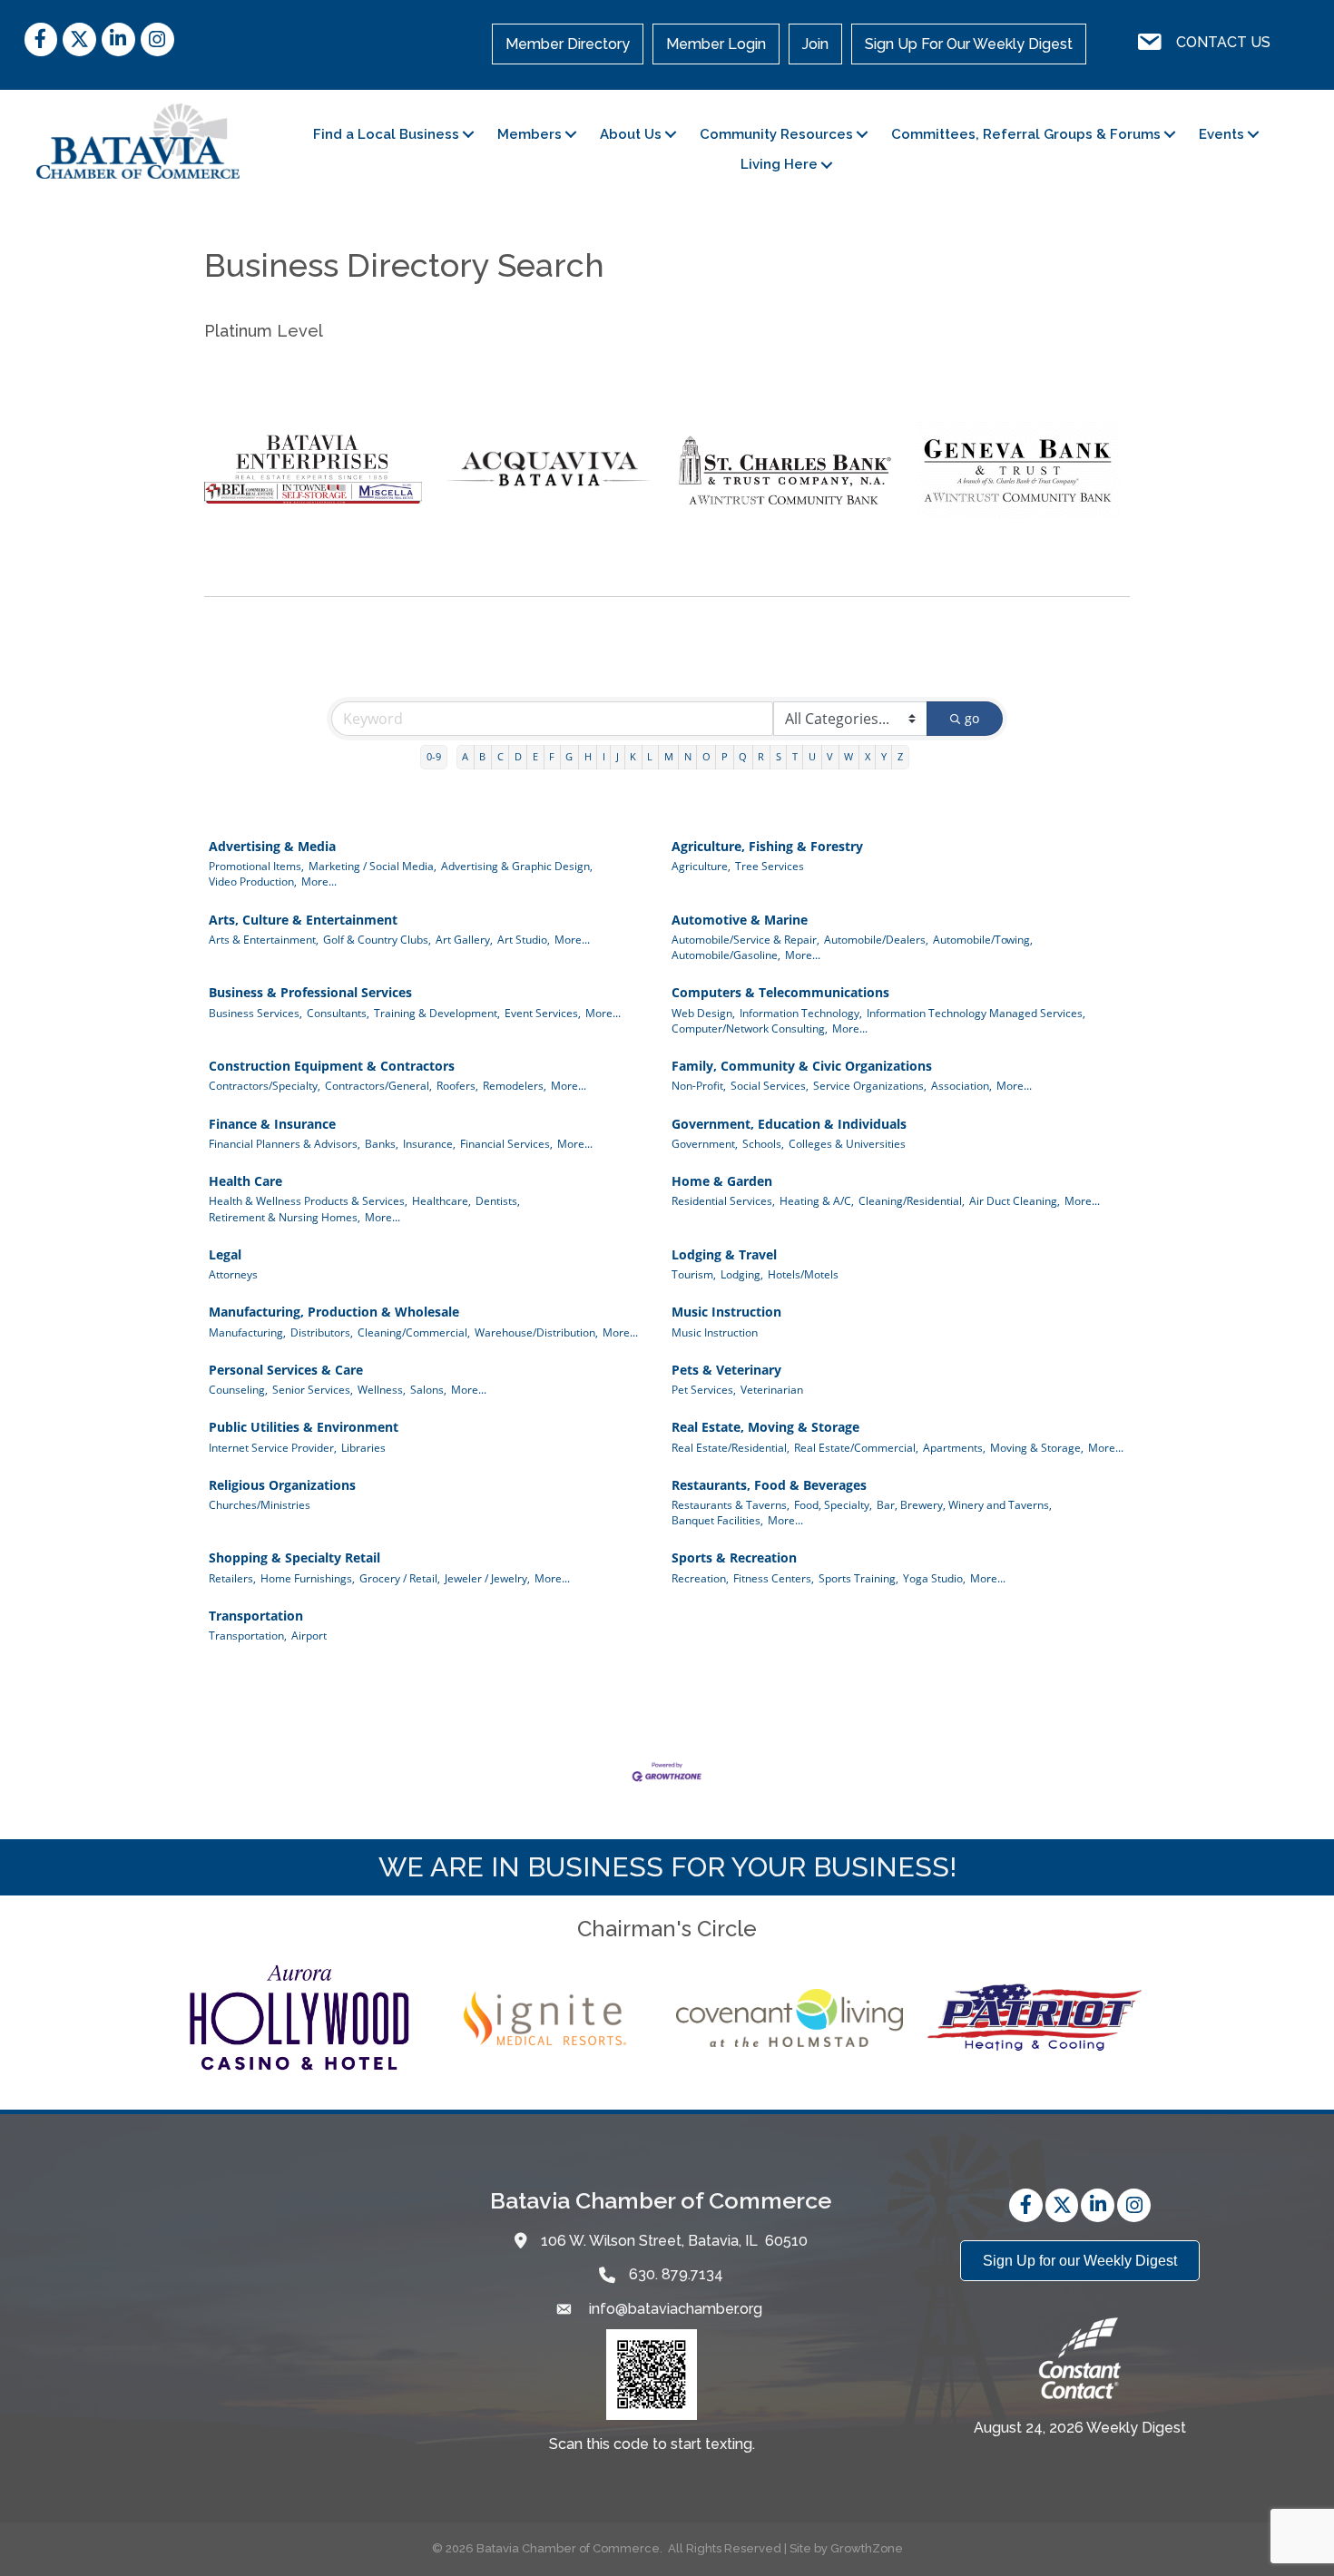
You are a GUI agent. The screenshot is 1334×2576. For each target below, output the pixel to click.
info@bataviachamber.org (674, 2309)
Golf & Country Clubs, (377, 939)
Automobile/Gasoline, (726, 955)
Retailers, (232, 1578)
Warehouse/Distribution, (536, 1332)
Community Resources (776, 134)
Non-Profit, (699, 1085)
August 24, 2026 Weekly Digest (1080, 2428)
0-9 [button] (434, 756)
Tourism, (694, 1274)
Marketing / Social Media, (373, 866)
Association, (961, 1085)
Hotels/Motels (803, 1274)
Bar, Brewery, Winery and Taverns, (964, 1504)
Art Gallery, (464, 939)
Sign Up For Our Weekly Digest (969, 44)
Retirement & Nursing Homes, (284, 1217)
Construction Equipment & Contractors (332, 1066)
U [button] (812, 756)
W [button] (848, 756)
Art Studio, (524, 939)
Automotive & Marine (740, 920)
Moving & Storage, (1037, 1447)
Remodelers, (515, 1085)
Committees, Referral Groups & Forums (1026, 134)
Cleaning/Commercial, (414, 1332)
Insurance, (429, 1143)
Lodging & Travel (724, 1254)
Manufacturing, (247, 1332)
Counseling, (238, 1389)
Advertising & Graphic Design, (517, 866)
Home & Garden (722, 1181)
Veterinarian (772, 1389)
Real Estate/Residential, (731, 1447)
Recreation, (700, 1578)
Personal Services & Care (286, 1370)
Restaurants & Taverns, (731, 1504)
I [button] (604, 756)
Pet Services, (704, 1389)
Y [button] (884, 756)
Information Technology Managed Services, (976, 1013)
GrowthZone (867, 2548)
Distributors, (322, 1332)
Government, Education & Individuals (789, 1124)
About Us (631, 134)
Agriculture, (701, 866)
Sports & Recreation (734, 1557)
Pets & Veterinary (726, 1370)
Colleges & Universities (847, 1143)
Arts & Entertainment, (264, 939)
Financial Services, (506, 1143)
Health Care (245, 1181)
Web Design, (703, 1013)
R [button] (761, 756)
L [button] (650, 756)
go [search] (972, 718)
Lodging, (742, 1274)
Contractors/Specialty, (265, 1085)
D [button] (518, 756)
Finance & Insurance (272, 1124)
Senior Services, (313, 1389)
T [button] (795, 756)
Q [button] (743, 756)
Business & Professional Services (310, 992)
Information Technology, (801, 1013)
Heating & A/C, (817, 1200)
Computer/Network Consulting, (750, 1028)
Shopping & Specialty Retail (294, 1557)
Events (1221, 134)
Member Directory (568, 44)
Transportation (256, 1616)
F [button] (552, 756)
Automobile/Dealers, (876, 939)
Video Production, (253, 881)
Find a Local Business (386, 134)
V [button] (830, 756)
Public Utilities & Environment (304, 1427)
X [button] (868, 756)
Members (530, 134)
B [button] (482, 756)
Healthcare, (441, 1200)
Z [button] (900, 756)
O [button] (706, 756)
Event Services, (543, 1013)
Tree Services (770, 866)
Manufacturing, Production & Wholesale (334, 1312)
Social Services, (770, 1085)
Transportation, (248, 1635)
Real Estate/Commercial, (856, 1447)
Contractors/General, (378, 1085)
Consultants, (338, 1013)
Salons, (428, 1389)
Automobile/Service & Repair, (745, 939)
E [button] (535, 756)
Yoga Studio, (934, 1578)
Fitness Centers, (774, 1578)
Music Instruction (726, 1312)
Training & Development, (437, 1013)
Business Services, (255, 1013)
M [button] (669, 756)
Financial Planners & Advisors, (284, 1143)
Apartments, (954, 1447)
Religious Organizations (282, 1485)
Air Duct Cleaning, (1015, 1200)
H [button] (588, 756)
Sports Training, (858, 1578)
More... (319, 881)
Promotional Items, (256, 866)
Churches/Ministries (260, 1504)
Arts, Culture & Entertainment (303, 920)
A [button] (465, 756)
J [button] (618, 756)
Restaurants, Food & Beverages (769, 1485)
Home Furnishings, (308, 1578)
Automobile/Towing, (983, 939)
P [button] (725, 756)
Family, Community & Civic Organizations (802, 1066)
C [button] (500, 756)
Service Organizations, (870, 1085)
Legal (225, 1254)
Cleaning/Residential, (912, 1200)
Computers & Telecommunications (780, 992)
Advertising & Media (272, 846)
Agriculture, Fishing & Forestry (767, 846)
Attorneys (233, 1274)
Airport (309, 1635)
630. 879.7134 (676, 2274)
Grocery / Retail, (400, 1578)
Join (815, 44)
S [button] (779, 756)
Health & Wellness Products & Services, (308, 1200)
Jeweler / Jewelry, (487, 1578)
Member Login (716, 44)
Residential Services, (723, 1200)
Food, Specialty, (833, 1504)
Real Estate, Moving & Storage (765, 1427)
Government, (705, 1143)
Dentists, (498, 1200)
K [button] (633, 756)
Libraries (363, 1447)
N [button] (688, 756)
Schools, (763, 1143)
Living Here (779, 164)
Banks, (382, 1143)
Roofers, (457, 1085)
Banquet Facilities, (717, 1520)
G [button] (569, 756)
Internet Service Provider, (273, 1447)
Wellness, (382, 1389)
